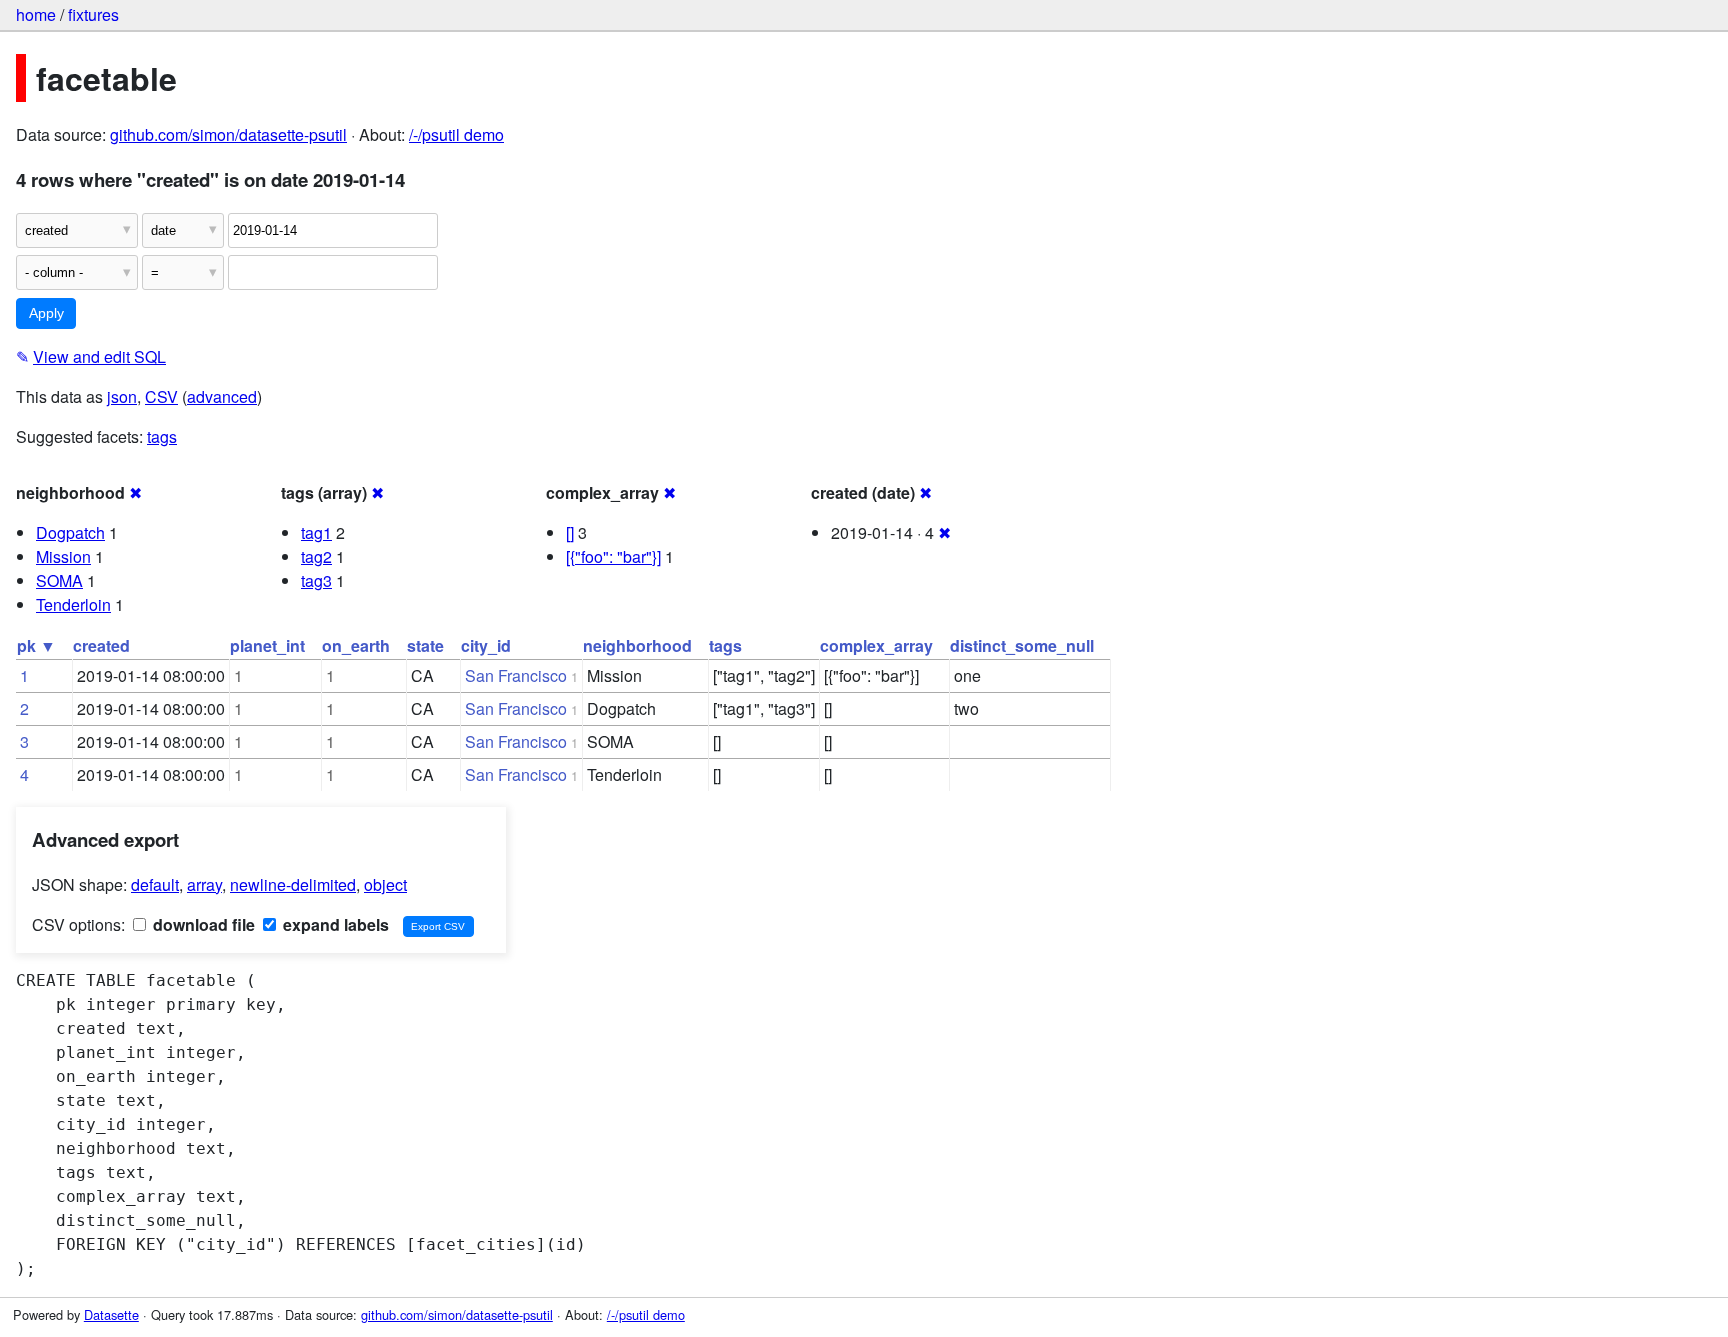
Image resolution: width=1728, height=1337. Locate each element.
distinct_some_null (1022, 645)
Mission (63, 556)
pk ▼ (36, 645)
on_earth (356, 645)
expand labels (334, 924)
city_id (486, 645)
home (36, 14)
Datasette (111, 1314)
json (122, 396)
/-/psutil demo (456, 134)
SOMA (59, 580)
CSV (161, 396)
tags (162, 436)
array (204, 884)
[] (570, 532)
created (101, 645)
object (385, 884)
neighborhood (637, 645)
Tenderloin (73, 604)
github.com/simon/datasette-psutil (228, 134)
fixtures (93, 14)
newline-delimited (293, 884)
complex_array (876, 645)
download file (202, 924)
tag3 (316, 580)
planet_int (267, 645)
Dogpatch (70, 532)
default (155, 884)
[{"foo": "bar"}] (613, 556)
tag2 (316, 556)
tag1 (316, 532)
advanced (222, 396)
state (425, 645)
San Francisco (516, 675)
